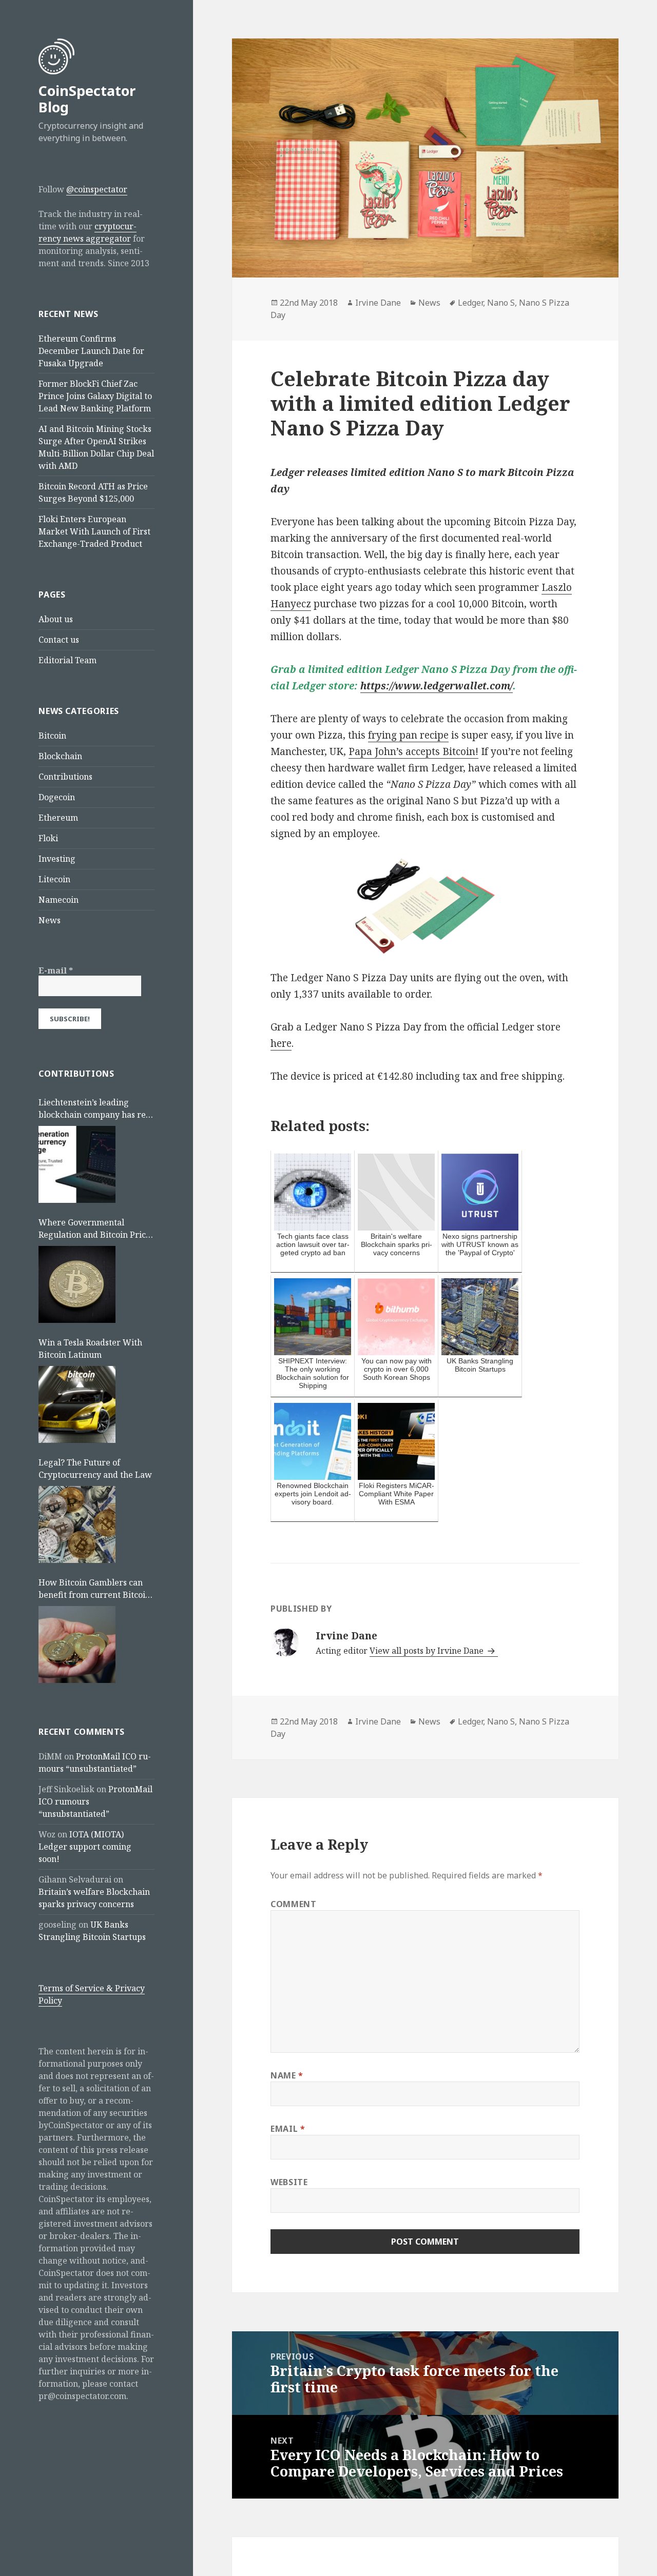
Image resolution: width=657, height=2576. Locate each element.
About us (56, 619)
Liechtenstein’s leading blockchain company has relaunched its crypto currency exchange (95, 1109)
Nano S (501, 303)
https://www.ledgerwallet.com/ (437, 686)
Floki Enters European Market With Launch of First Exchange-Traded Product (94, 531)
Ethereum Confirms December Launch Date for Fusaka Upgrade (91, 351)
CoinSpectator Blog (87, 99)
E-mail (56, 970)
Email (288, 2129)
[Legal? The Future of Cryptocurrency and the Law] (77, 1524)
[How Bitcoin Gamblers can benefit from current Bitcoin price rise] (77, 1644)
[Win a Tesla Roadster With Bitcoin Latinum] (77, 1404)
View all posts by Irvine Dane (428, 1651)
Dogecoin (57, 797)
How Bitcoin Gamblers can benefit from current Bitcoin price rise (94, 1589)
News (50, 920)
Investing (57, 859)
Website (289, 2182)
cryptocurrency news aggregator (88, 232)
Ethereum (58, 818)
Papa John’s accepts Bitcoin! (413, 751)
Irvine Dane (378, 303)
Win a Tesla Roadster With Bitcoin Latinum (90, 1349)
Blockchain (60, 756)
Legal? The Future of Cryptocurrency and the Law (95, 1469)
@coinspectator (97, 189)
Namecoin (59, 900)
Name (287, 2075)
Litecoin (54, 879)
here (281, 1043)
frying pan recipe (408, 735)
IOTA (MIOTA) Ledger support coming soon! (85, 1847)
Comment (293, 1904)
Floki (48, 838)
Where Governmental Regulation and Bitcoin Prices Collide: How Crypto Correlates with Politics (96, 1229)
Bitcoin (52, 736)
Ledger (470, 303)
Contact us (59, 640)
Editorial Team (67, 660)
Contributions (65, 777)
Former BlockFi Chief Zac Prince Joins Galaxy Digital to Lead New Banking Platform (95, 396)
